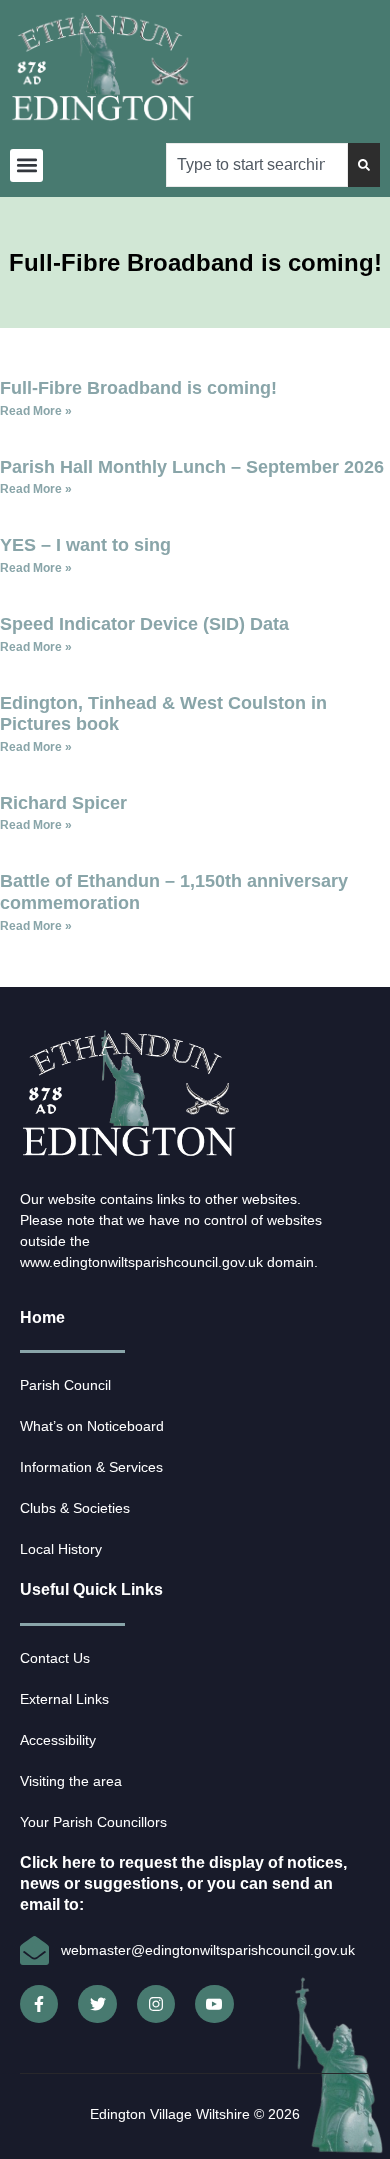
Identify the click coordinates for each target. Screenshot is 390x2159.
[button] (26, 165)
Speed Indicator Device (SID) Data (144, 624)
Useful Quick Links (91, 1589)
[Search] (364, 165)
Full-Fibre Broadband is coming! (138, 388)
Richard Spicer (63, 803)
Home (42, 1317)
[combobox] (257, 165)
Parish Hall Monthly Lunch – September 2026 (192, 467)
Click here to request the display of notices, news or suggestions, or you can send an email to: (183, 1883)
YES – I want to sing (85, 545)
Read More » (36, 411)
